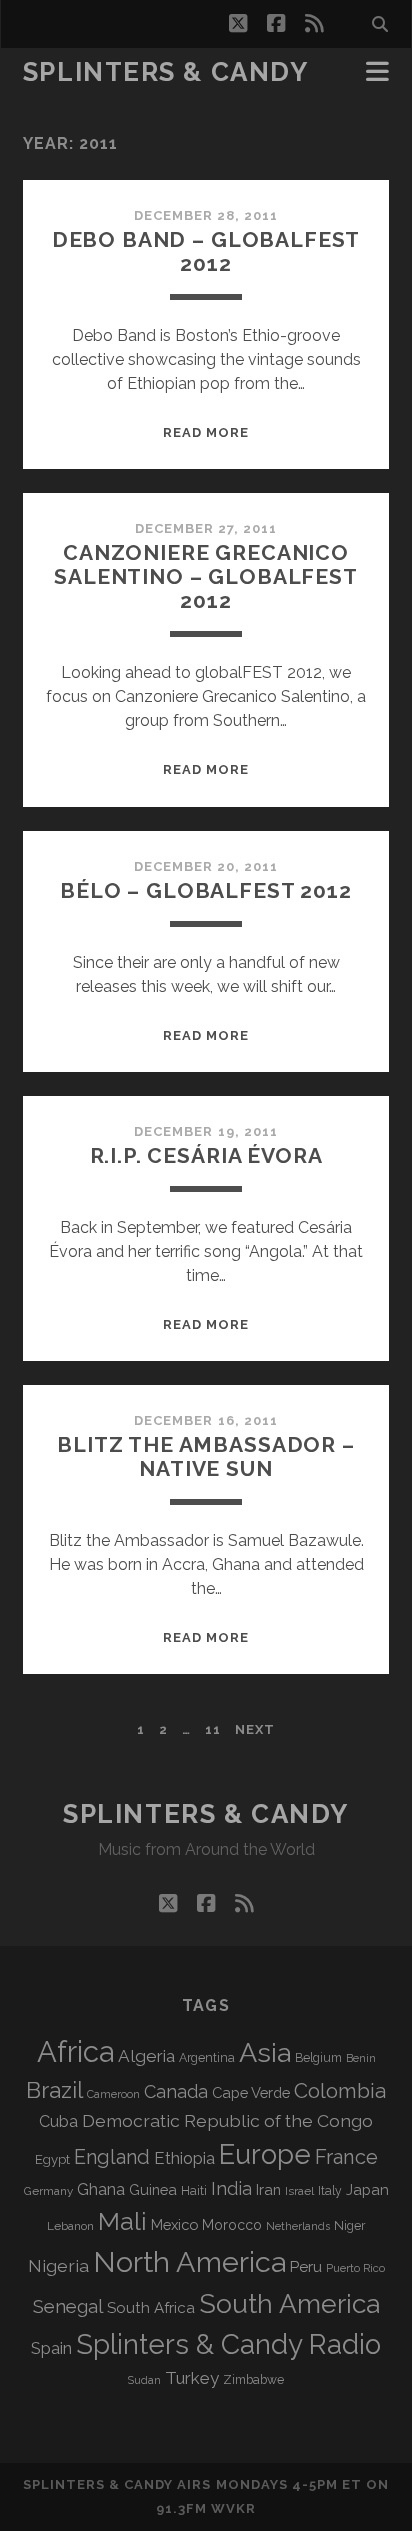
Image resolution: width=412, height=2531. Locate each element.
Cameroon (113, 2094)
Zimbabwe (253, 2380)
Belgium (318, 2058)
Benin (361, 2058)
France (346, 2157)
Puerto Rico (355, 2268)
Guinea (153, 2189)
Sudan (144, 2380)
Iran (268, 2189)
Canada (176, 2091)
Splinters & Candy (166, 72)
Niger (350, 2225)
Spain (51, 2348)
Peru (306, 2266)
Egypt (52, 2159)
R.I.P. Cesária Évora (206, 1155)
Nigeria (58, 2265)
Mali (122, 2221)
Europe (265, 2154)
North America (189, 2262)
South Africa (151, 2308)
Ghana (101, 2189)
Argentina (207, 2058)
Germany (48, 2191)
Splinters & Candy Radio (228, 2344)
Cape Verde (251, 2092)
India (231, 2188)
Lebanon (70, 2226)
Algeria (146, 2056)
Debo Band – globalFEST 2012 (206, 251)
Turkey (192, 2378)
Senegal (68, 2306)
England (112, 2157)
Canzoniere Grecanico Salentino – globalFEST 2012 (206, 576)
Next (255, 1729)
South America (289, 2303)
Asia (265, 2052)
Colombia (340, 2091)
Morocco (232, 2225)
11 (213, 1729)
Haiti (194, 2190)
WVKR (233, 2508)
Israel (299, 2191)
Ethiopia (184, 2158)
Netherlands (298, 2226)
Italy (330, 2191)
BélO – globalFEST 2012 (206, 890)
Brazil (54, 2090)
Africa (75, 2051)
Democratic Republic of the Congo (227, 2120)
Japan (367, 2190)
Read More (206, 432)
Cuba (58, 2121)
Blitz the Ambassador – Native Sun (206, 1456)
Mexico (174, 2224)
